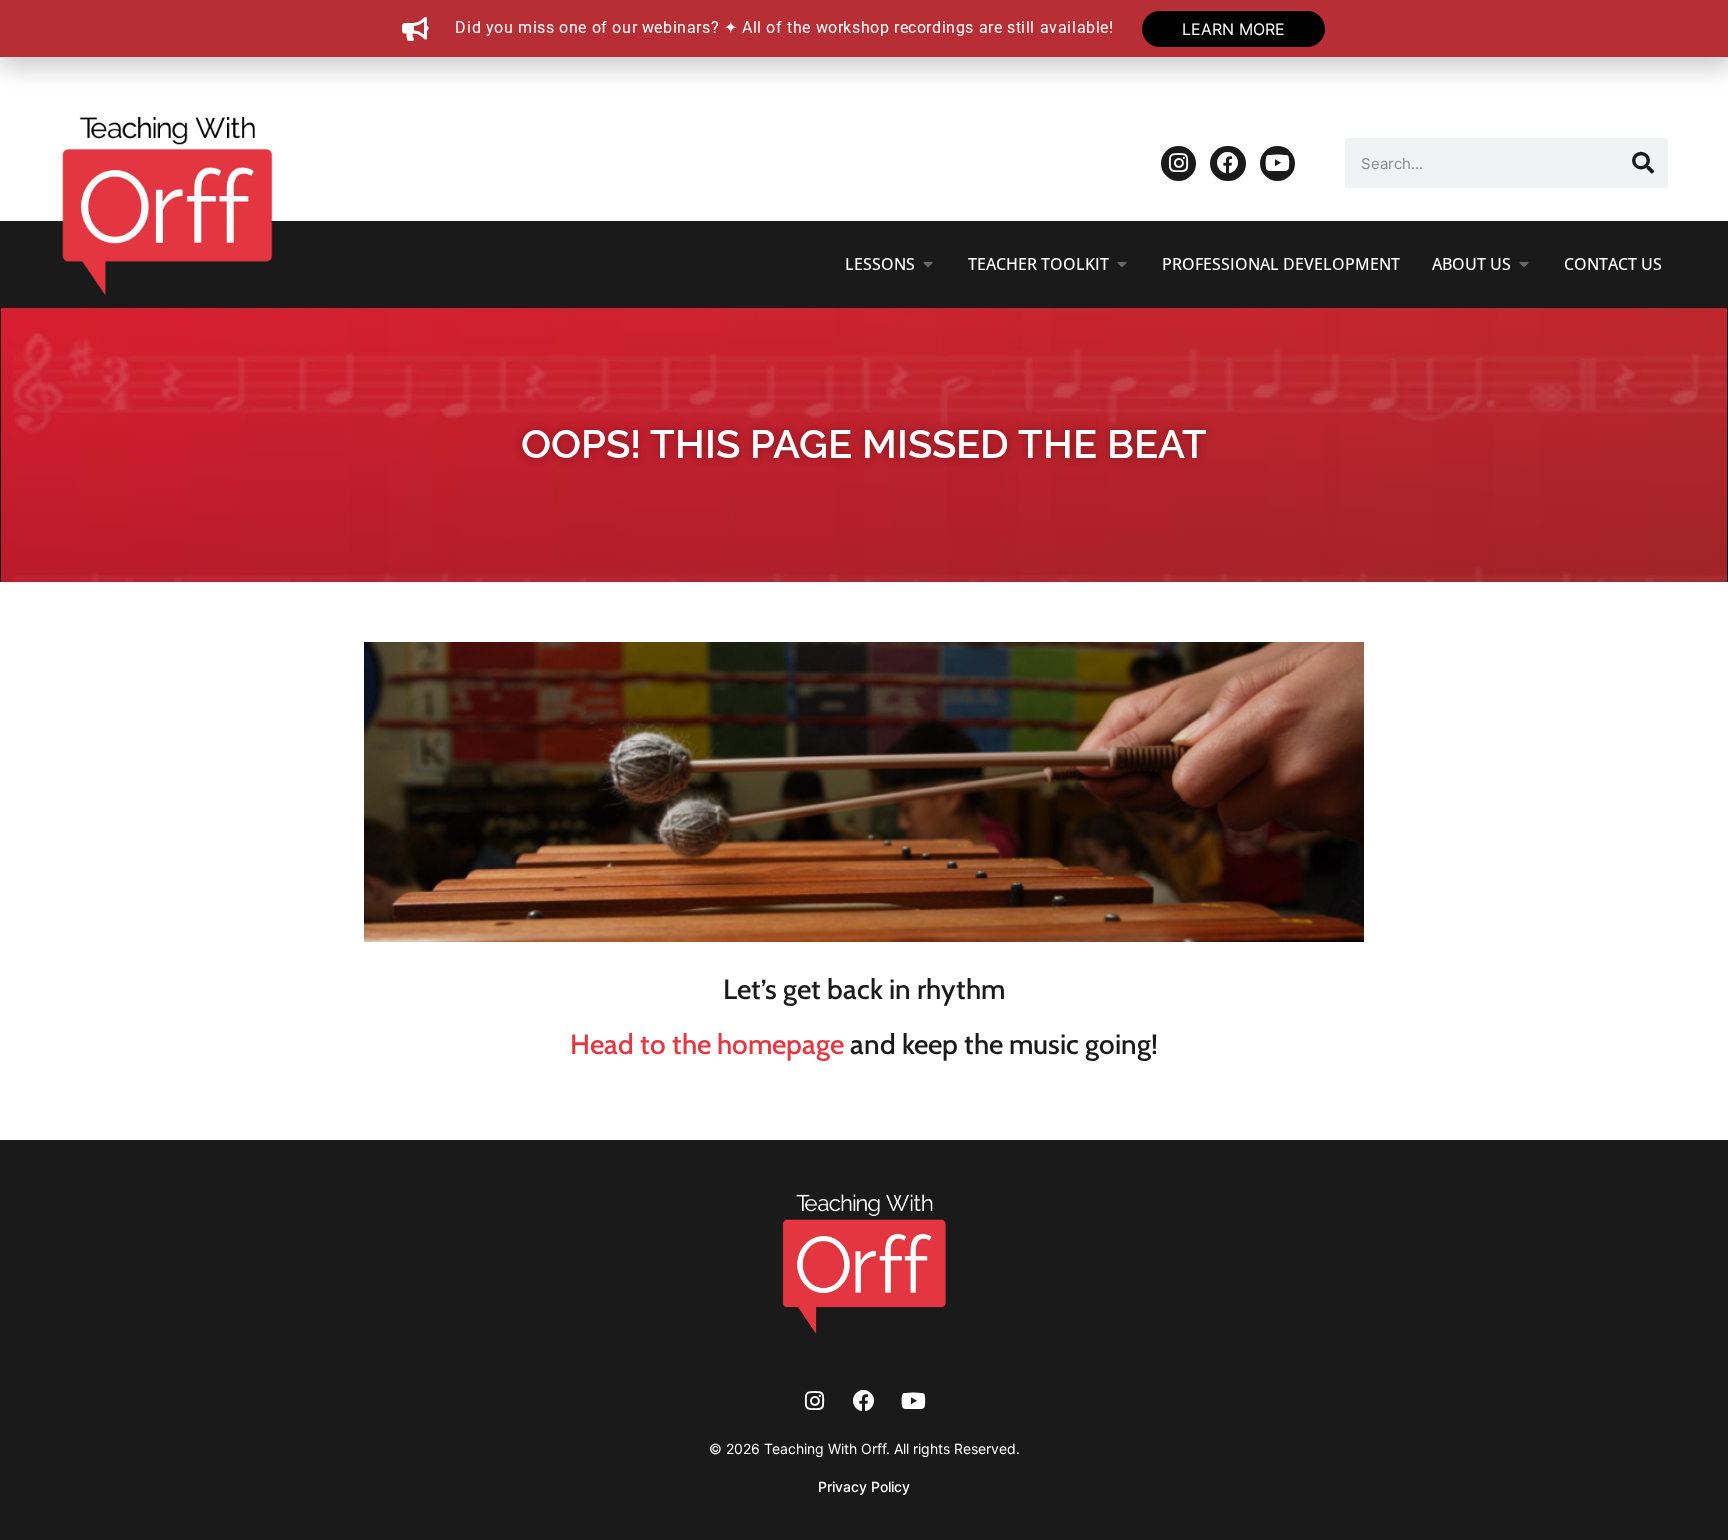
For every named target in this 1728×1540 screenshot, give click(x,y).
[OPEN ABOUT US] (1524, 264)
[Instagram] (1178, 163)
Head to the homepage (707, 1044)
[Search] (1643, 163)
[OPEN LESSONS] (928, 264)
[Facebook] (1227, 163)
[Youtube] (1277, 163)
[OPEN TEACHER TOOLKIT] (1122, 264)
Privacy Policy (864, 1486)
